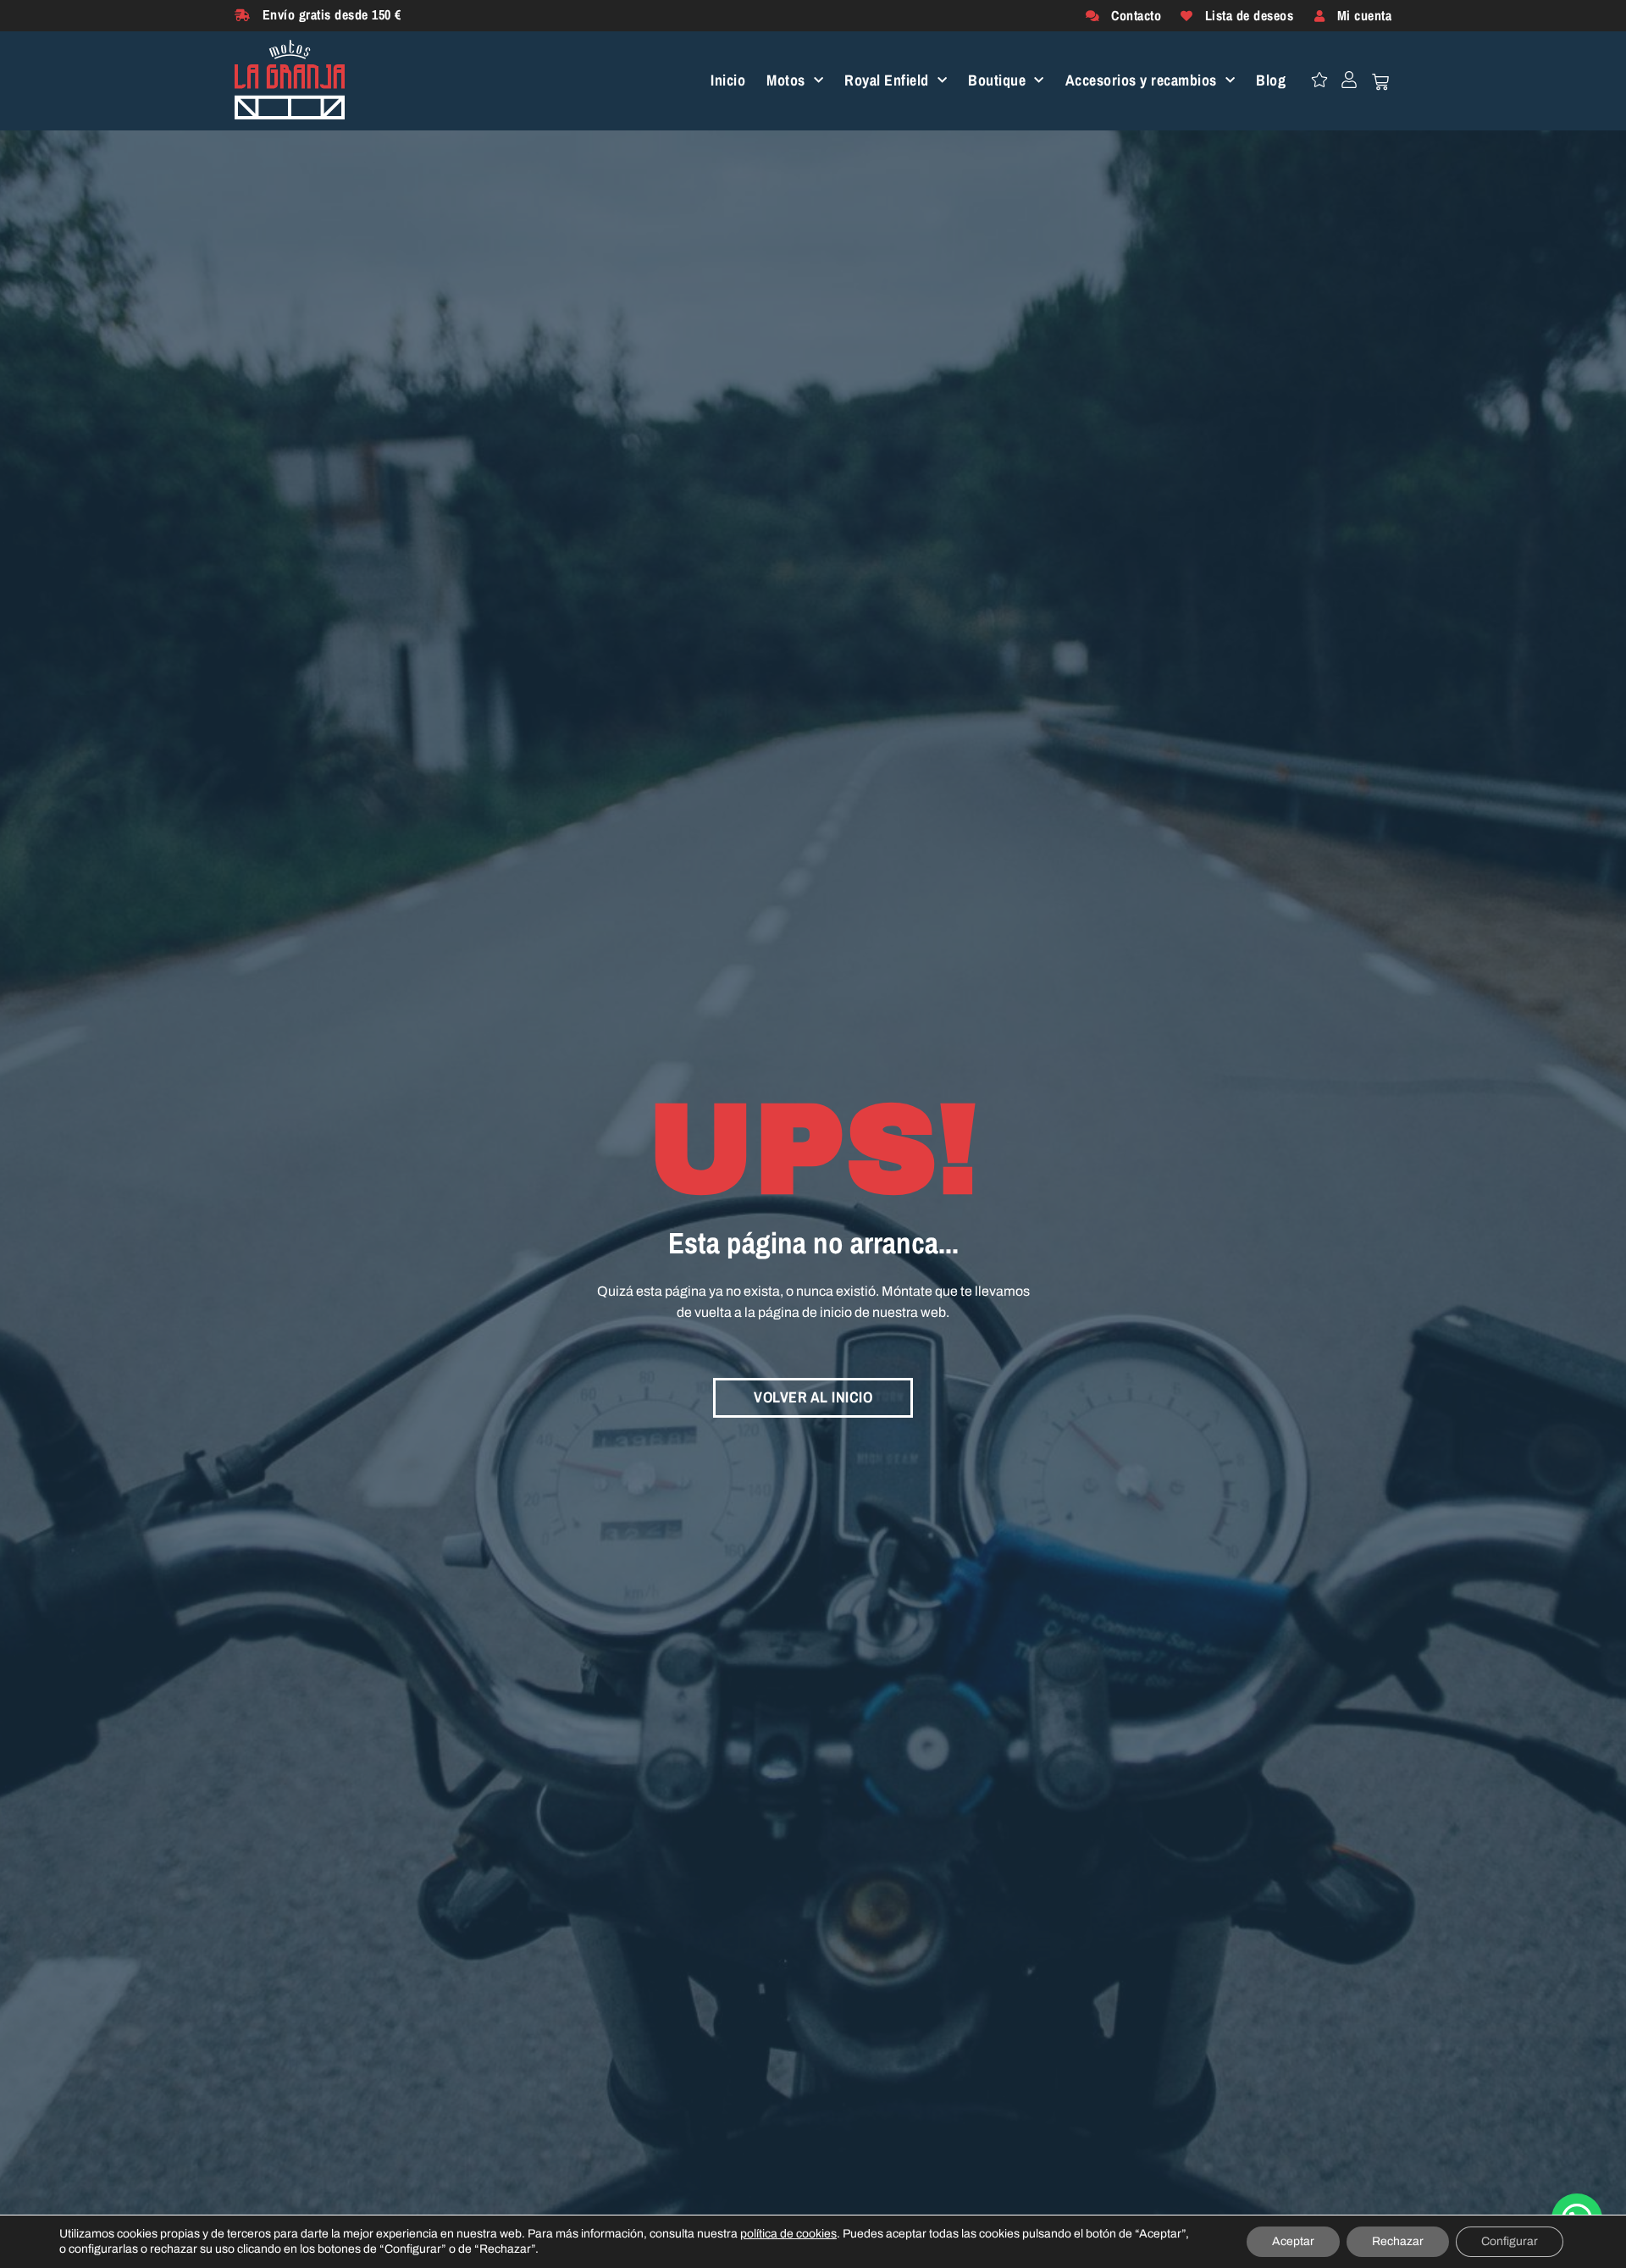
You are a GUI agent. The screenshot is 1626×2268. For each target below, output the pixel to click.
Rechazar (1398, 2241)
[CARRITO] (1380, 82)
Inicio (728, 81)
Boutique (997, 81)
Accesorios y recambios (1141, 81)
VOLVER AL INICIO (813, 1397)
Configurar (1510, 2241)
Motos (786, 81)
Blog (1271, 81)
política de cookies (788, 2234)
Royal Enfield (887, 81)
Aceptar (1293, 2241)
